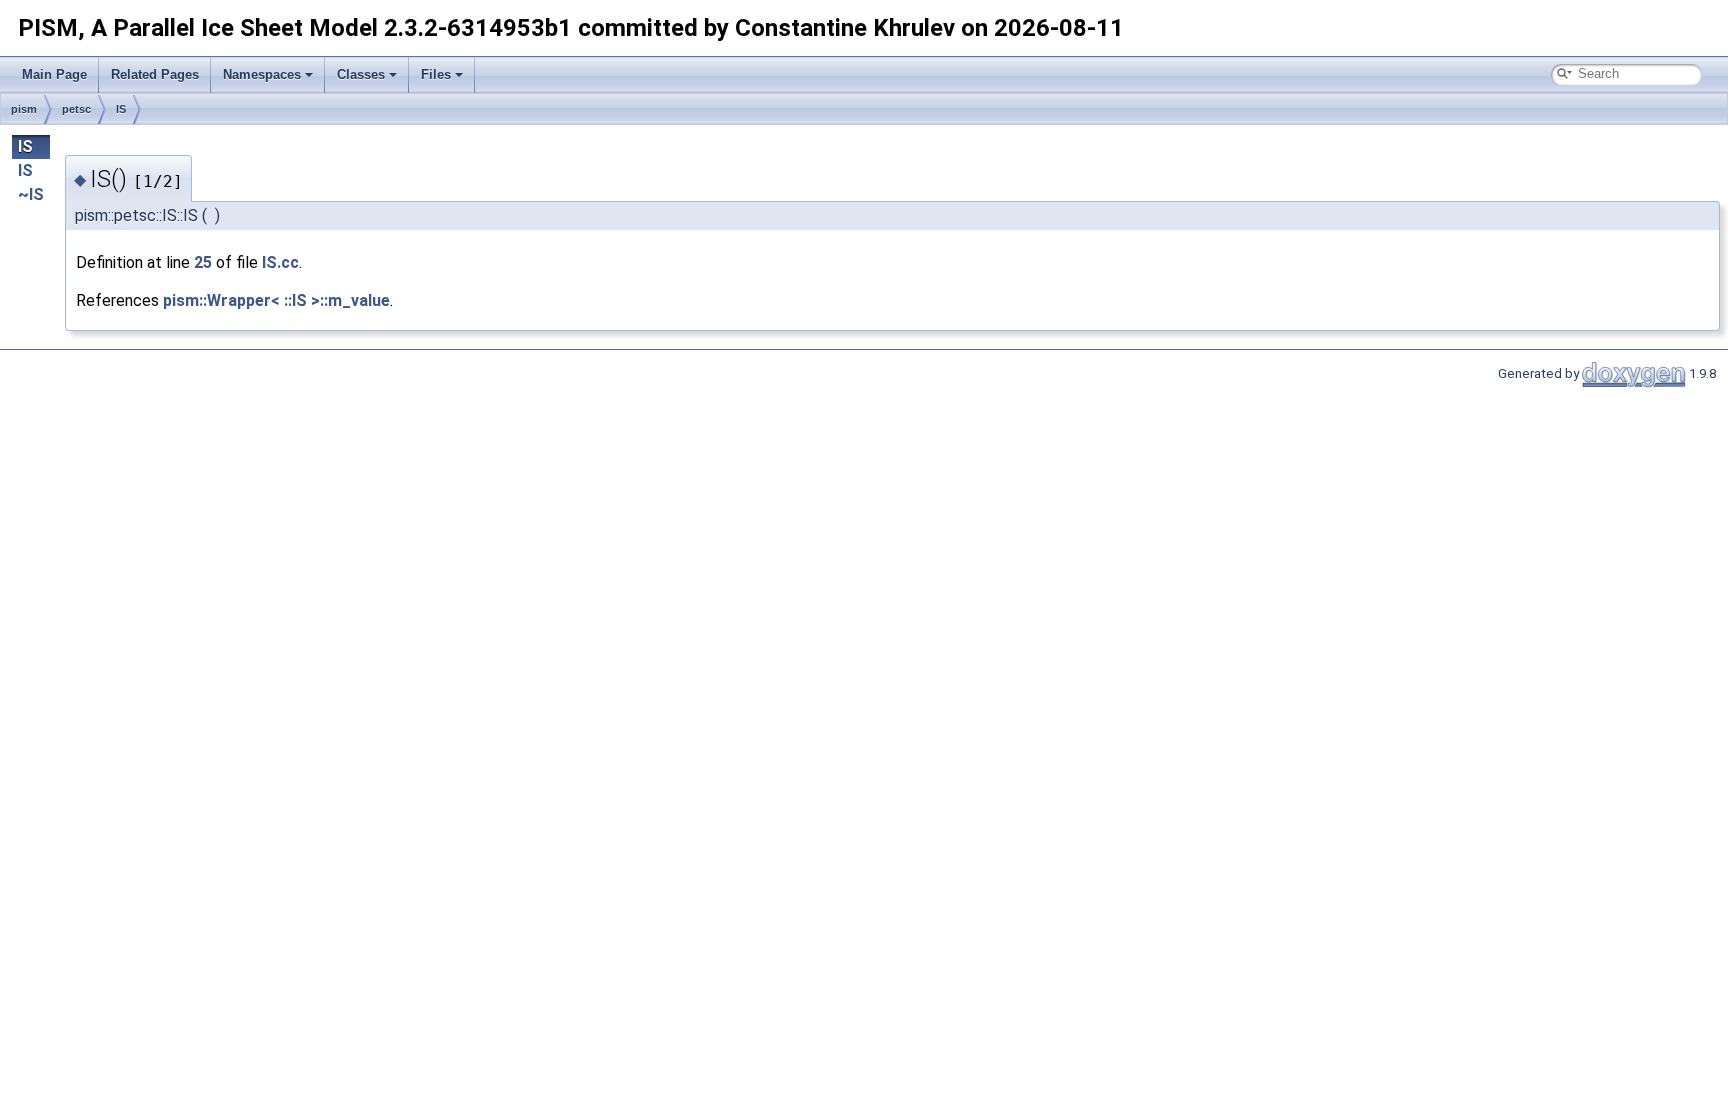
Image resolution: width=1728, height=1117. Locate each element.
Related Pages (155, 74)
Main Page (54, 74)
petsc (76, 109)
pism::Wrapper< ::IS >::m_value (276, 300)
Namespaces (262, 74)
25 (203, 262)
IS (121, 109)
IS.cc (280, 262)
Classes (361, 74)
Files (436, 74)
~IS (31, 194)
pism (24, 109)
